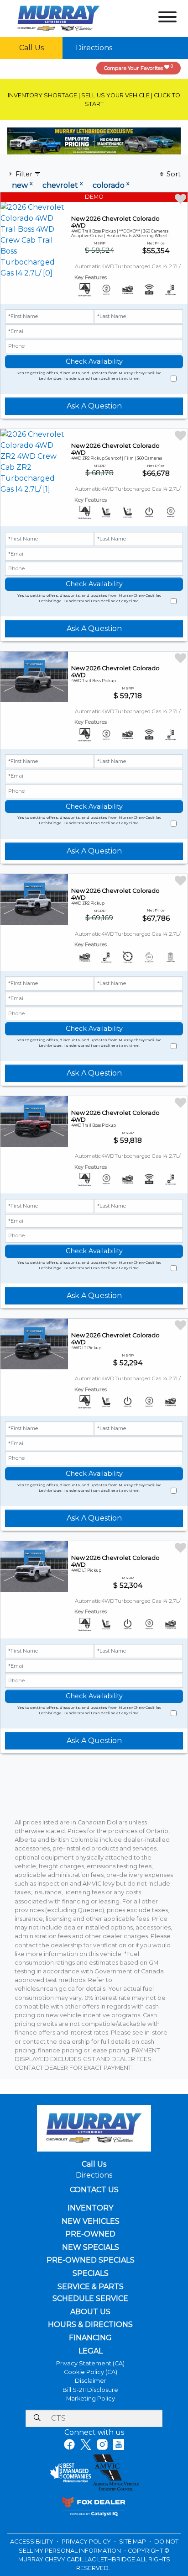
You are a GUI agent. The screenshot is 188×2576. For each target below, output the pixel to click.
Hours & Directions (90, 2325)
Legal (91, 2351)
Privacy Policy (87, 2542)
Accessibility (32, 2542)
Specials (91, 2274)
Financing (90, 2338)
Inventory (90, 2208)
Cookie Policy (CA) (91, 2372)
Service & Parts (91, 2287)
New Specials (91, 2247)
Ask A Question (94, 406)
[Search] (37, 2418)
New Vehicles (91, 2221)
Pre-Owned (90, 2234)
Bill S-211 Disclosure (90, 2390)
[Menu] (167, 19)
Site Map (133, 2542)
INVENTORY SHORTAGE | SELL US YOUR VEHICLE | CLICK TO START (94, 100)
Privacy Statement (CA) (90, 2363)
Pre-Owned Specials (91, 2260)
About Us (90, 2312)
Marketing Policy (91, 2398)
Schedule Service (90, 2299)
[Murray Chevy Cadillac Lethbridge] (59, 18)
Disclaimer (91, 2381)
